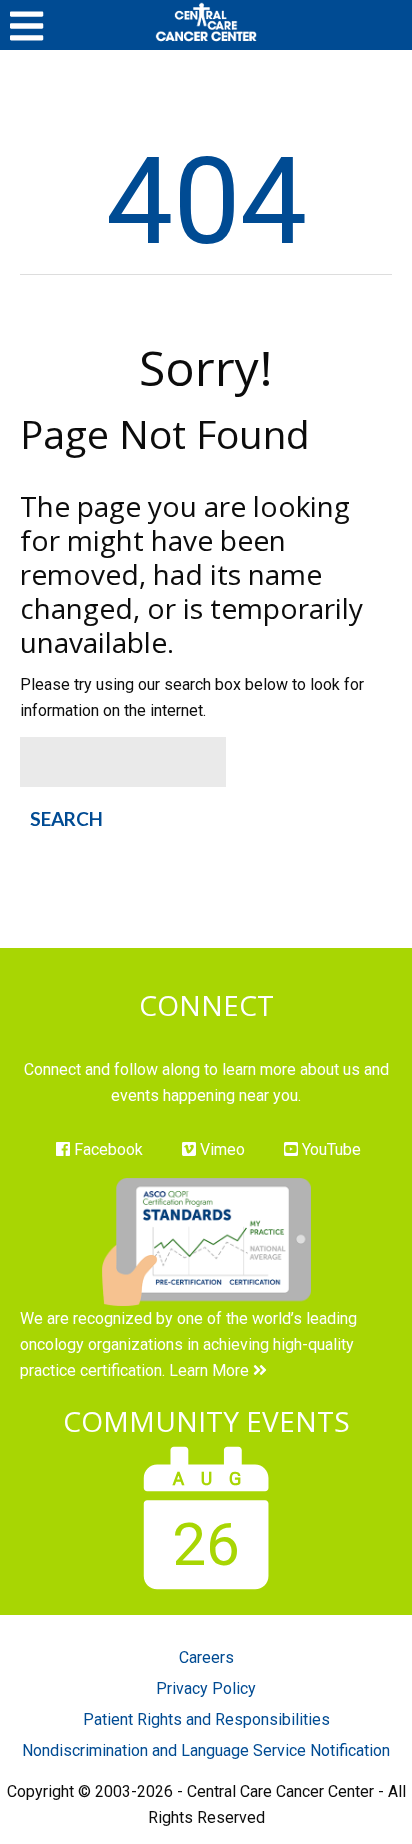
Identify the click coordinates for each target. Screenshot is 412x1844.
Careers (206, 1657)
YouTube (329, 1149)
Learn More (211, 1370)
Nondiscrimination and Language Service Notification (206, 1750)
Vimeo (220, 1149)
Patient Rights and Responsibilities (206, 1719)
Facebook (106, 1149)
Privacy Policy (206, 1688)
